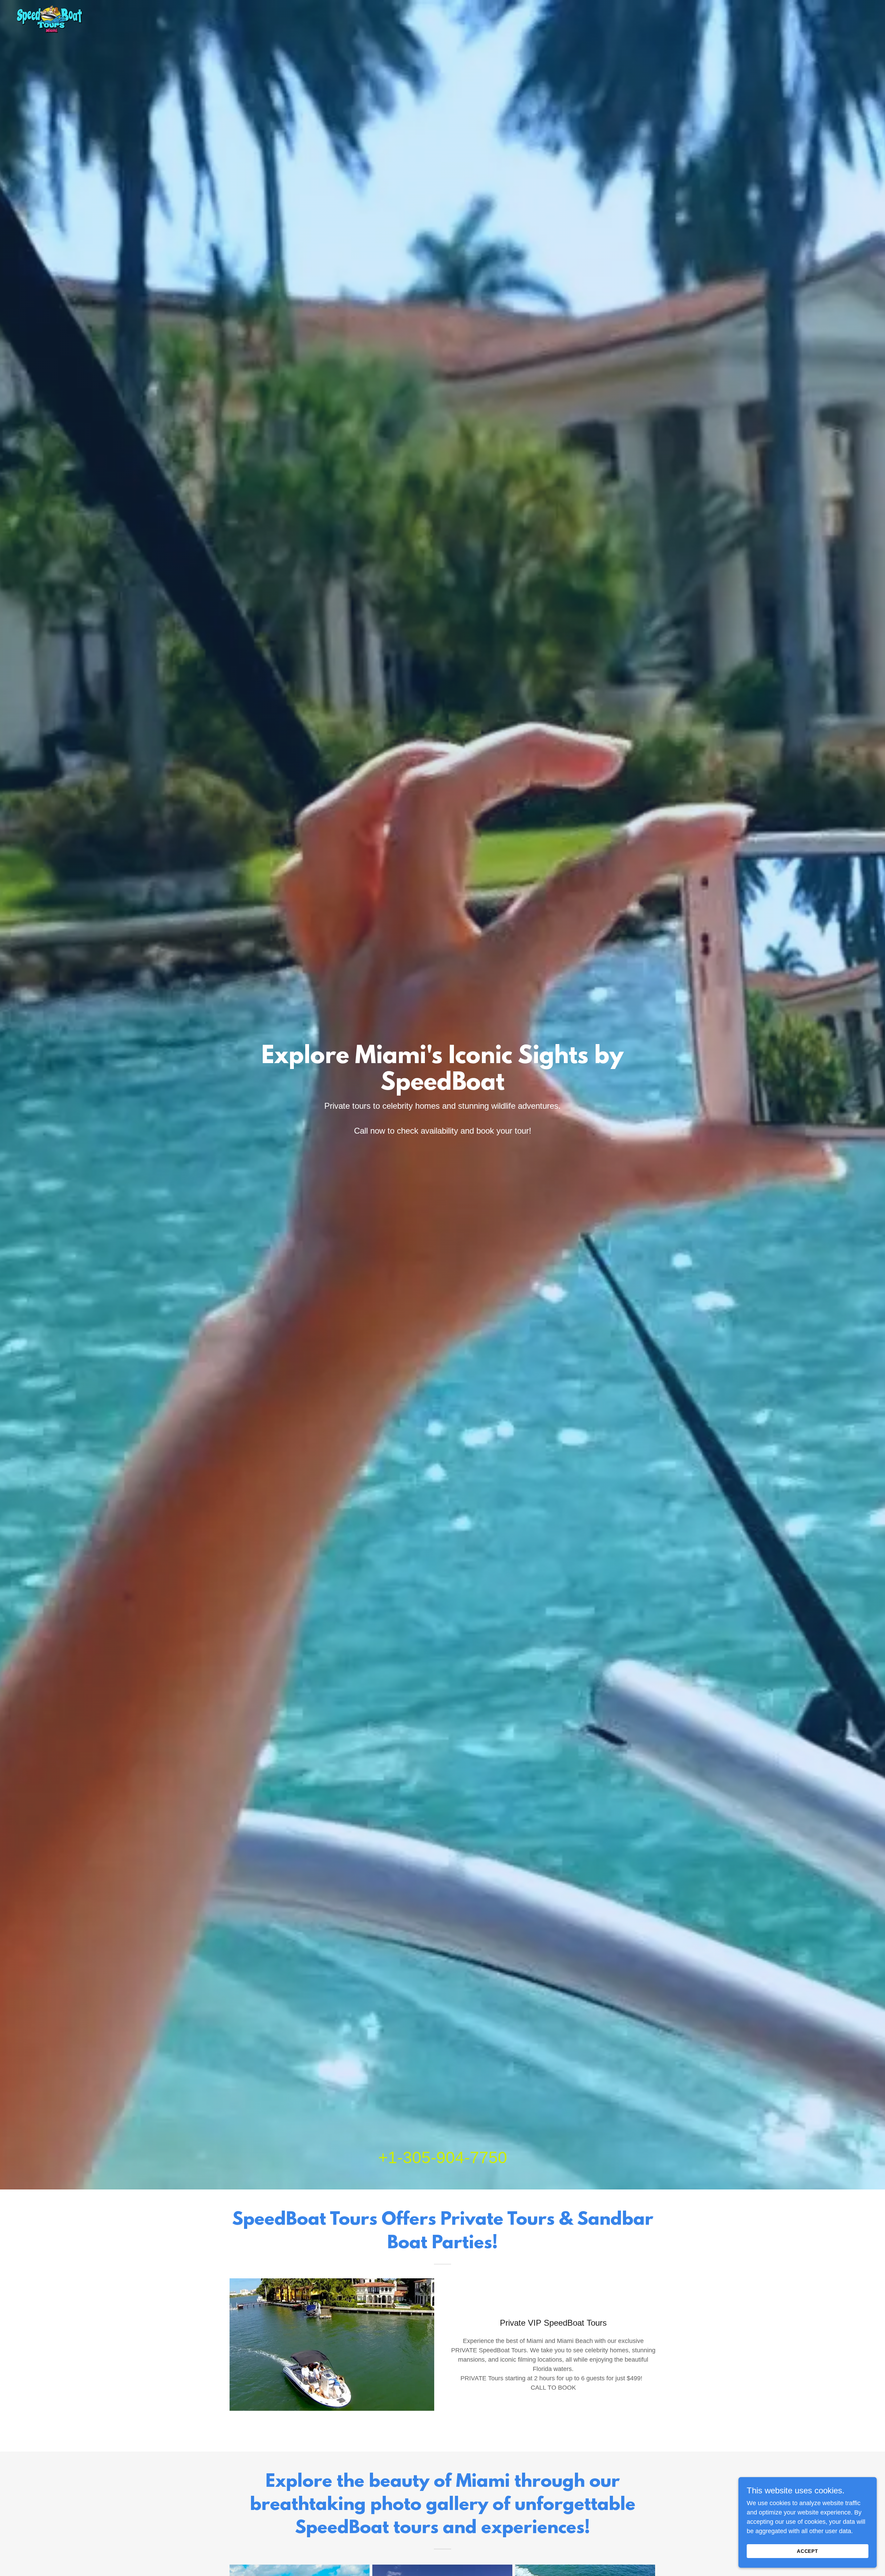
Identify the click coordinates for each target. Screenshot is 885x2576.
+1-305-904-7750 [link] (443, 2157)
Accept (808, 2551)
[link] (50, 19)
